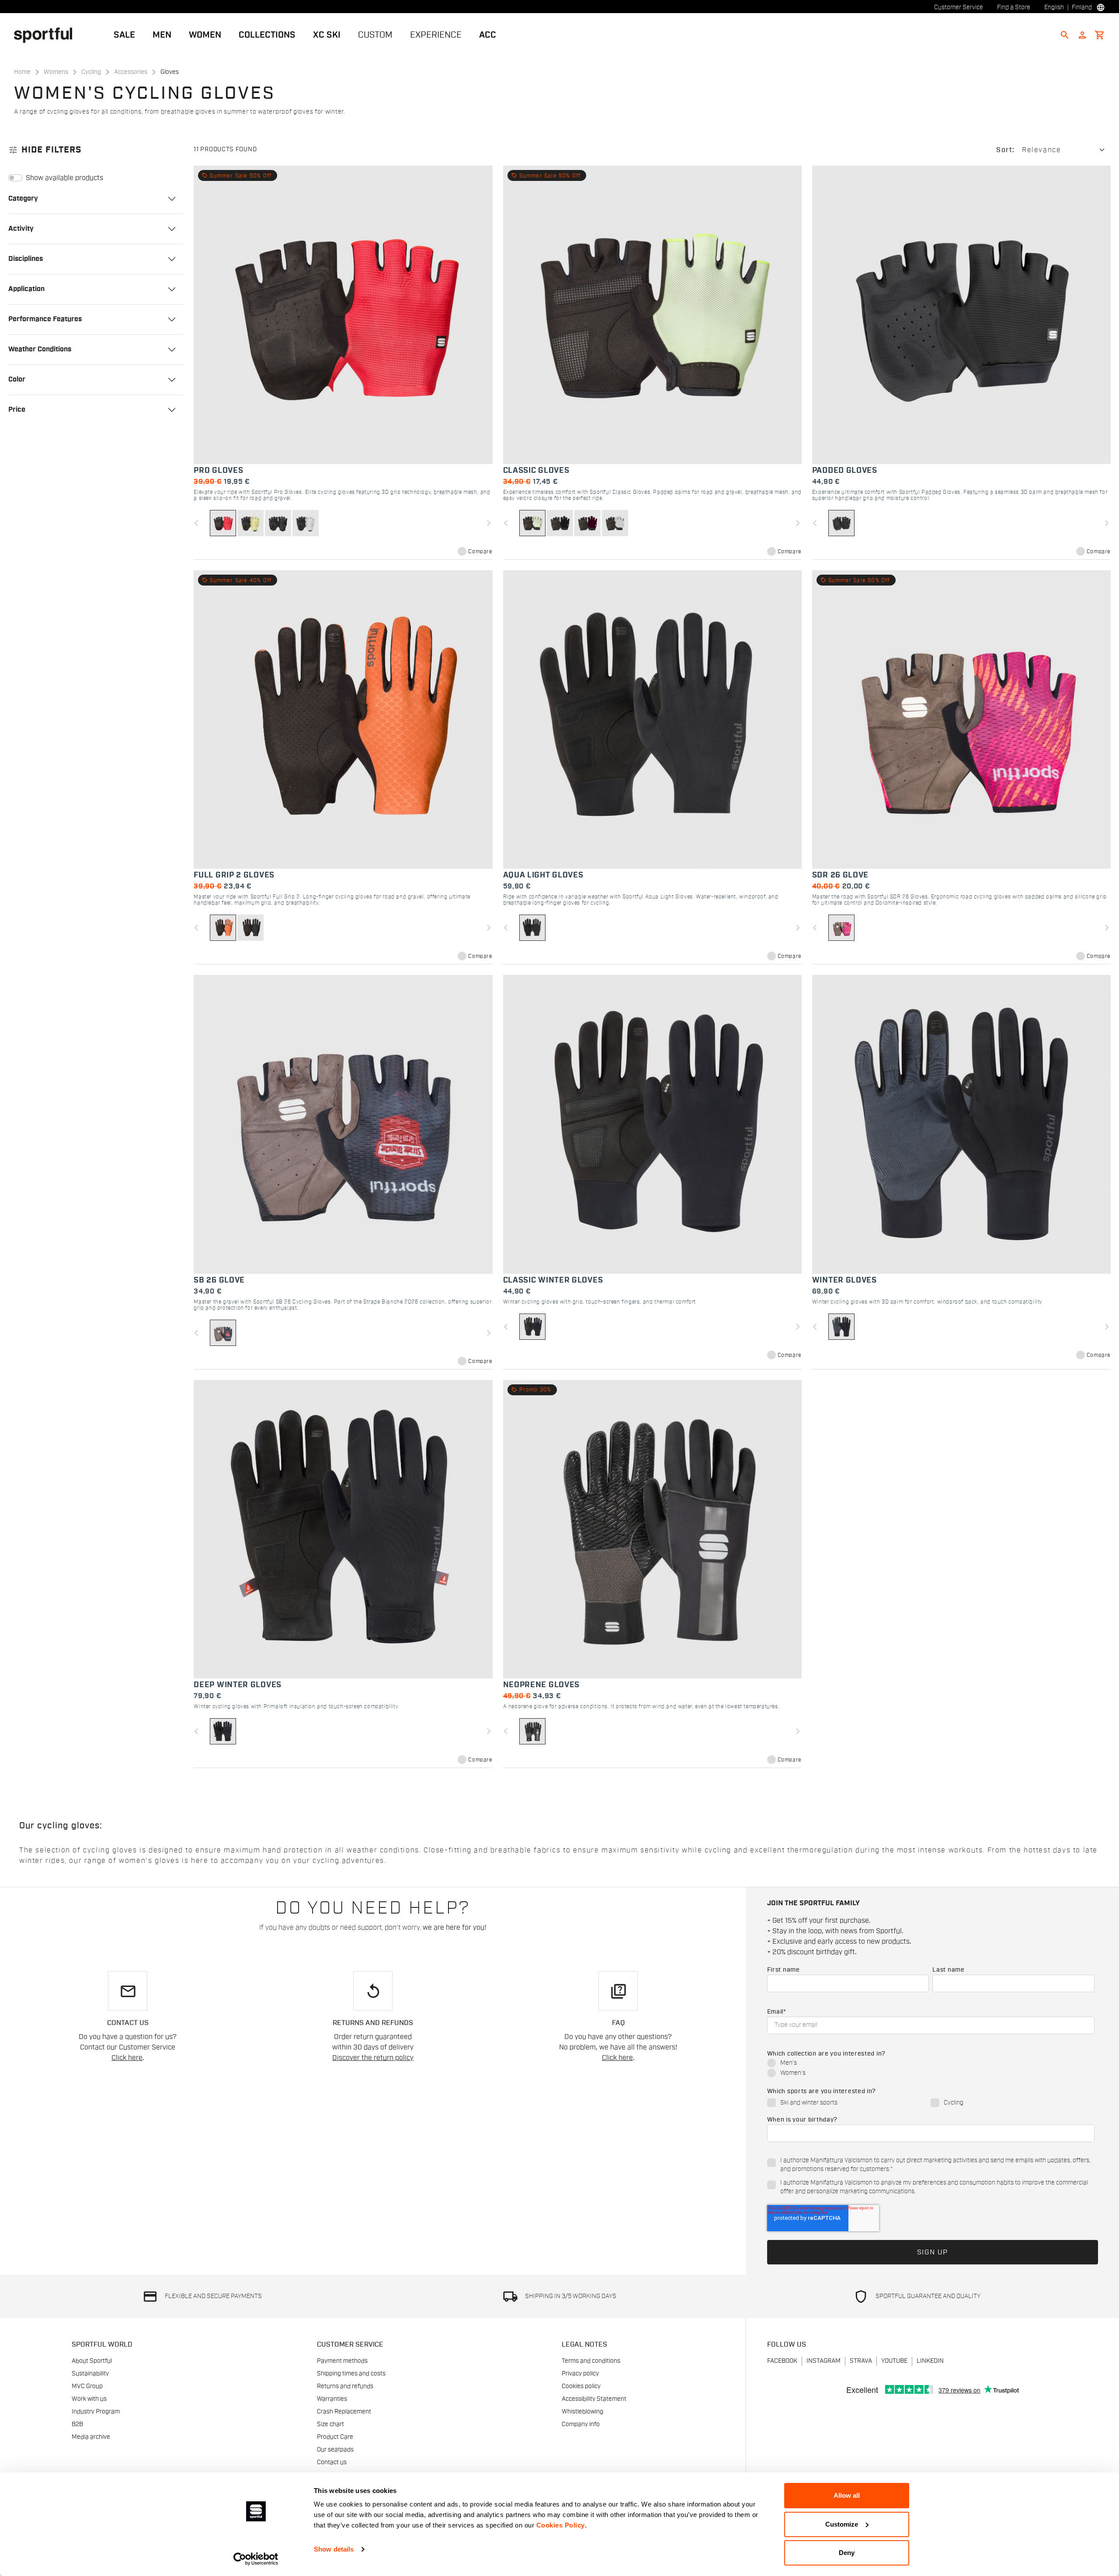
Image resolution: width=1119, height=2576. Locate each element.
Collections (267, 35)
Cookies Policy (561, 2525)
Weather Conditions (40, 349)
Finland (1082, 7)
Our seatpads (335, 2450)
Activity (21, 229)
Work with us (89, 2399)
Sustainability (90, 2374)
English (1054, 7)
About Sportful (92, 2361)
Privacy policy (580, 2374)
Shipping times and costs (351, 2374)
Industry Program (96, 2412)
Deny (847, 2553)
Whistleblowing (582, 2412)
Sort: (1006, 150)
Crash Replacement (344, 2412)
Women (205, 35)
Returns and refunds (345, 2386)
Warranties (332, 2399)
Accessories (131, 72)
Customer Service (959, 7)
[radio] (931, 2064)
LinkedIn (930, 2361)
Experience (436, 35)
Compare (480, 551)
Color (17, 379)
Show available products (64, 178)
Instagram (824, 2361)
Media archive (91, 2437)
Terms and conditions (591, 2361)
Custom (375, 35)
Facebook (782, 2361)
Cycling (91, 72)
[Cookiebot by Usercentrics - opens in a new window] (256, 2559)
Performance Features (45, 319)
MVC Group (87, 2386)
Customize (842, 2524)
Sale (124, 35)
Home (22, 72)
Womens (56, 72)
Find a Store (1014, 7)
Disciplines (26, 259)
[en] (47, 35)
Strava (861, 2361)
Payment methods (342, 2361)
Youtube (894, 2361)
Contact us (332, 2462)
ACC (488, 35)
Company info (581, 2424)
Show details (334, 2549)
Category (23, 198)
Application (26, 289)
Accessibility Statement (594, 2399)
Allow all (847, 2495)
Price (17, 409)
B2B (77, 2424)
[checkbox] (931, 2069)
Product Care (335, 2437)
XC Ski (327, 35)
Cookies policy (581, 2386)
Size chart (330, 2424)
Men (162, 35)
